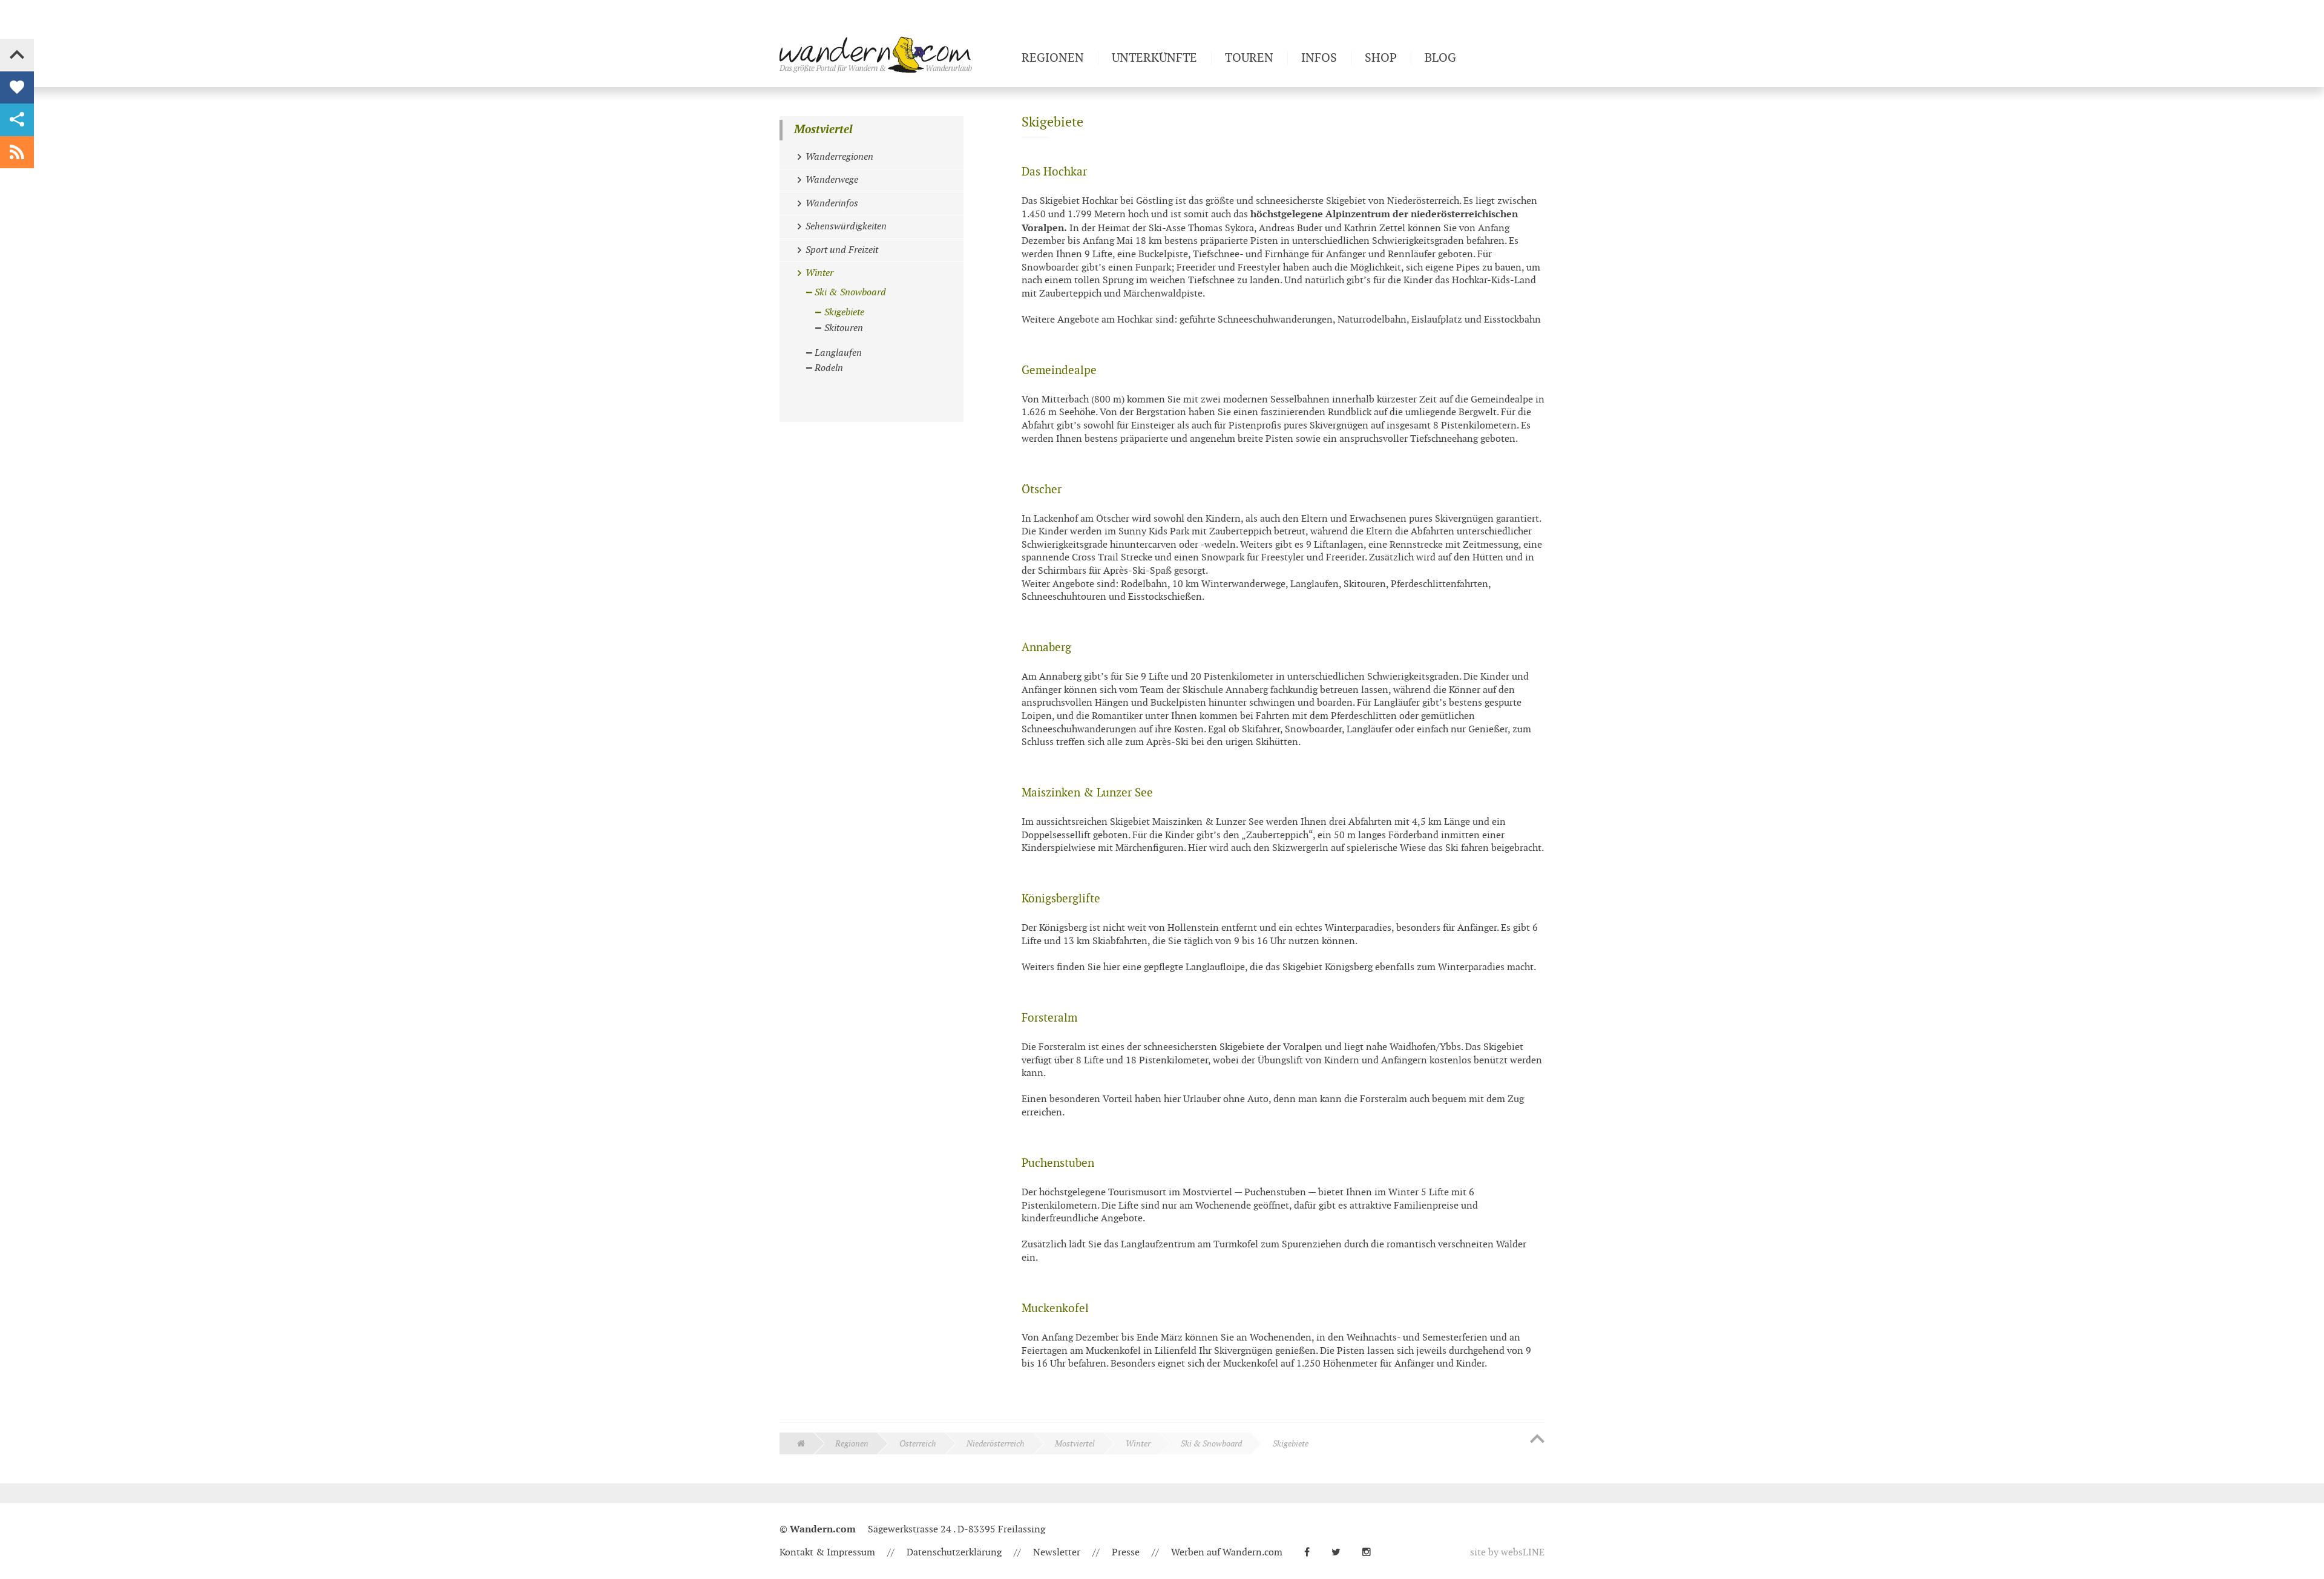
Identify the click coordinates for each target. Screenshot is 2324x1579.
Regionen (852, 1444)
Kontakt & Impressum (827, 1553)
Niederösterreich (996, 1444)
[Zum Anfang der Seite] (1537, 1440)
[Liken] (17, 88)
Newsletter (1057, 1553)
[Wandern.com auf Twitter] (1341, 1553)
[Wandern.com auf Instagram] (1371, 1553)
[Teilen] (17, 120)
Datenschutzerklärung (954, 1553)
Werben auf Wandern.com (1227, 1553)
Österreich (918, 1444)
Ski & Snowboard (1211, 1444)
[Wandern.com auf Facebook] (1312, 1553)
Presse (1126, 1553)
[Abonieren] (17, 153)
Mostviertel (823, 130)
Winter (1138, 1444)
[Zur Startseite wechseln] (896, 54)
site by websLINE (1507, 1553)
